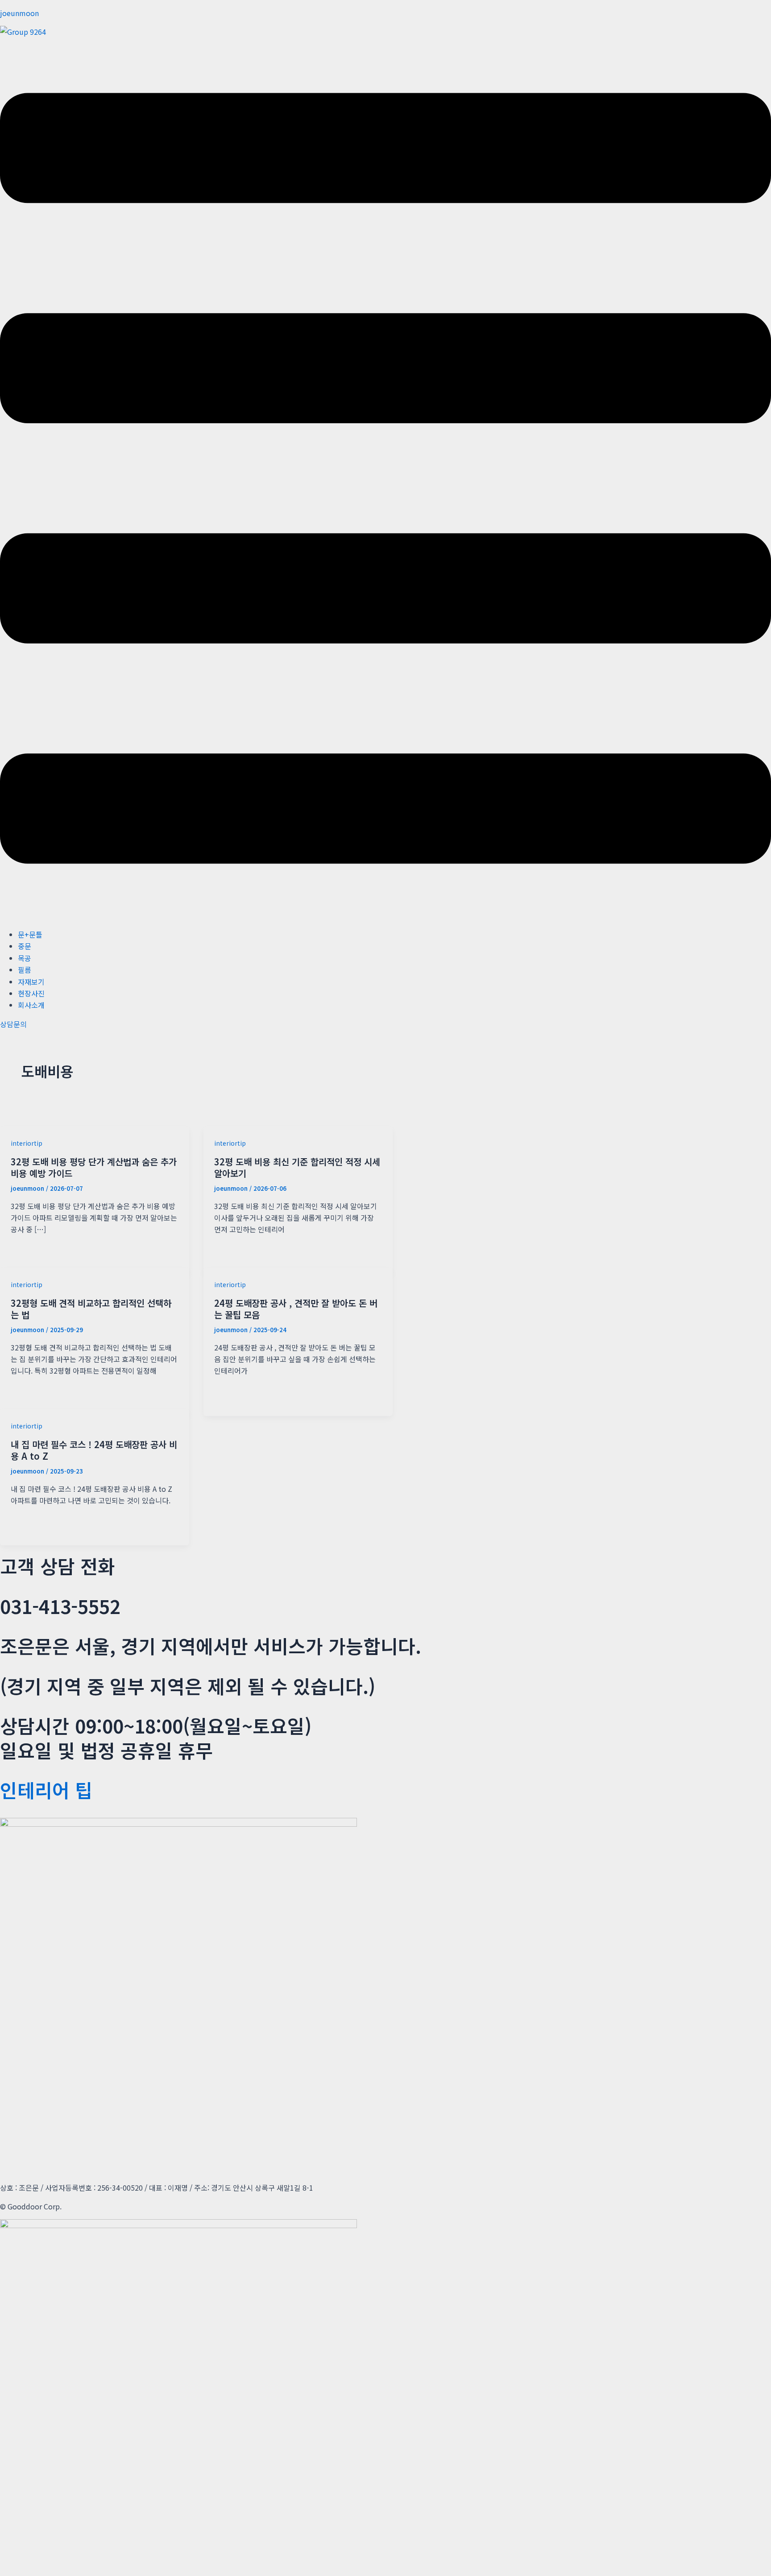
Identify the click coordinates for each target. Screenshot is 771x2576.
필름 (25, 970)
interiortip (27, 1143)
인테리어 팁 (46, 1790)
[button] (385, 480)
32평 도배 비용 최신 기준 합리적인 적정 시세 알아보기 (297, 1167)
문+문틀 (30, 934)
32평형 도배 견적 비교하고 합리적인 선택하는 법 (91, 1309)
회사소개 (31, 1005)
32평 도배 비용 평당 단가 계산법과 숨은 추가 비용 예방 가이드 (94, 1167)
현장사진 (31, 993)
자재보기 (31, 982)
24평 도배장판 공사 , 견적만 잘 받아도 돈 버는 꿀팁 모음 (296, 1309)
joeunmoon (19, 13)
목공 (25, 958)
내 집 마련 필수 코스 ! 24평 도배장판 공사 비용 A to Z (94, 1450)
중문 (25, 946)
